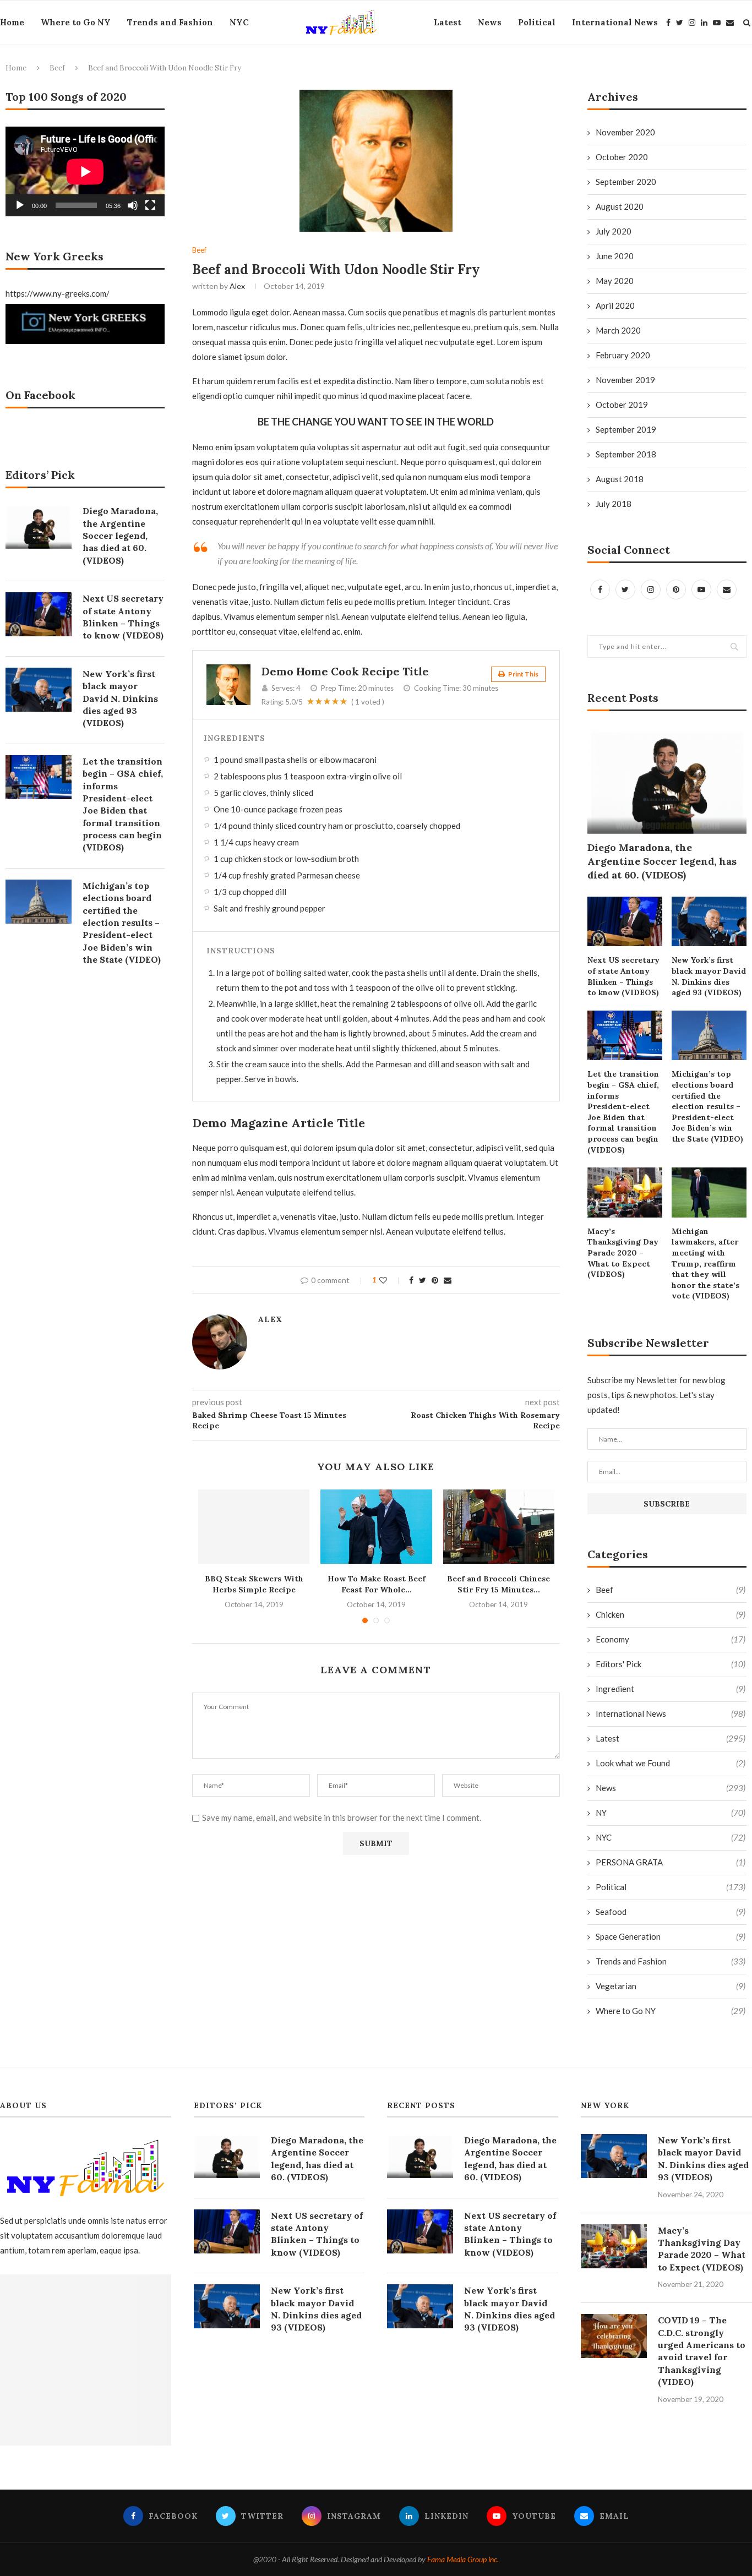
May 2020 (615, 281)
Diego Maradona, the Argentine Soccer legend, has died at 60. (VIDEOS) (662, 861)
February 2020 (623, 355)
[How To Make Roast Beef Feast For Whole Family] (376, 1527)
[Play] (20, 205)
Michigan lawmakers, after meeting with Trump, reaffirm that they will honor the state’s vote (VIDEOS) (705, 1264)
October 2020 (622, 157)
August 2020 (620, 206)
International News (615, 22)
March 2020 (618, 330)
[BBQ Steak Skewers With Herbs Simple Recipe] (254, 1527)
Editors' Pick (671, 1664)
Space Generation (671, 1936)
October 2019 (622, 405)
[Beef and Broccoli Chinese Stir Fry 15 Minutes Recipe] (499, 1527)
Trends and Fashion (170, 22)
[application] (85, 171)
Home (12, 22)
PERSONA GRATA (671, 1862)
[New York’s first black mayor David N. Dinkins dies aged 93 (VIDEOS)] (709, 922)
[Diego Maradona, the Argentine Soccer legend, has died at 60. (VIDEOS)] (667, 781)
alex (237, 286)
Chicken (671, 1614)
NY (671, 1813)
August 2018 (620, 479)
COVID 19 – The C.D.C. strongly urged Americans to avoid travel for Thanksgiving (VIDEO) (702, 2351)
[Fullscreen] (150, 205)
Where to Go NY (76, 22)
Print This (523, 674)
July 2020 (614, 231)
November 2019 (625, 380)
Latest (448, 22)
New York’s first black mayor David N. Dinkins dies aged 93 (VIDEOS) (709, 976)
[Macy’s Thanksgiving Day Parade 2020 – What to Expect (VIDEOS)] (625, 1193)
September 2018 (626, 454)
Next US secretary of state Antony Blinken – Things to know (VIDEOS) (623, 976)
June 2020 (615, 256)
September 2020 (626, 182)
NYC (239, 22)
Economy (671, 1639)
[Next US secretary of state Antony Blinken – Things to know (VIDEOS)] (625, 922)
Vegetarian (671, 1986)
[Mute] (133, 205)
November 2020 (625, 132)
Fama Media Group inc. (463, 2559)
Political (537, 22)
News (490, 22)
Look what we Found (671, 1763)
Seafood (671, 1912)
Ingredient (671, 1689)
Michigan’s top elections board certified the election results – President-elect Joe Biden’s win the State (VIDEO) (707, 1106)
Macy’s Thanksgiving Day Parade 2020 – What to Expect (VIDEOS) (623, 1253)
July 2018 (614, 504)
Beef (57, 68)
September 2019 (626, 429)
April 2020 (615, 305)
